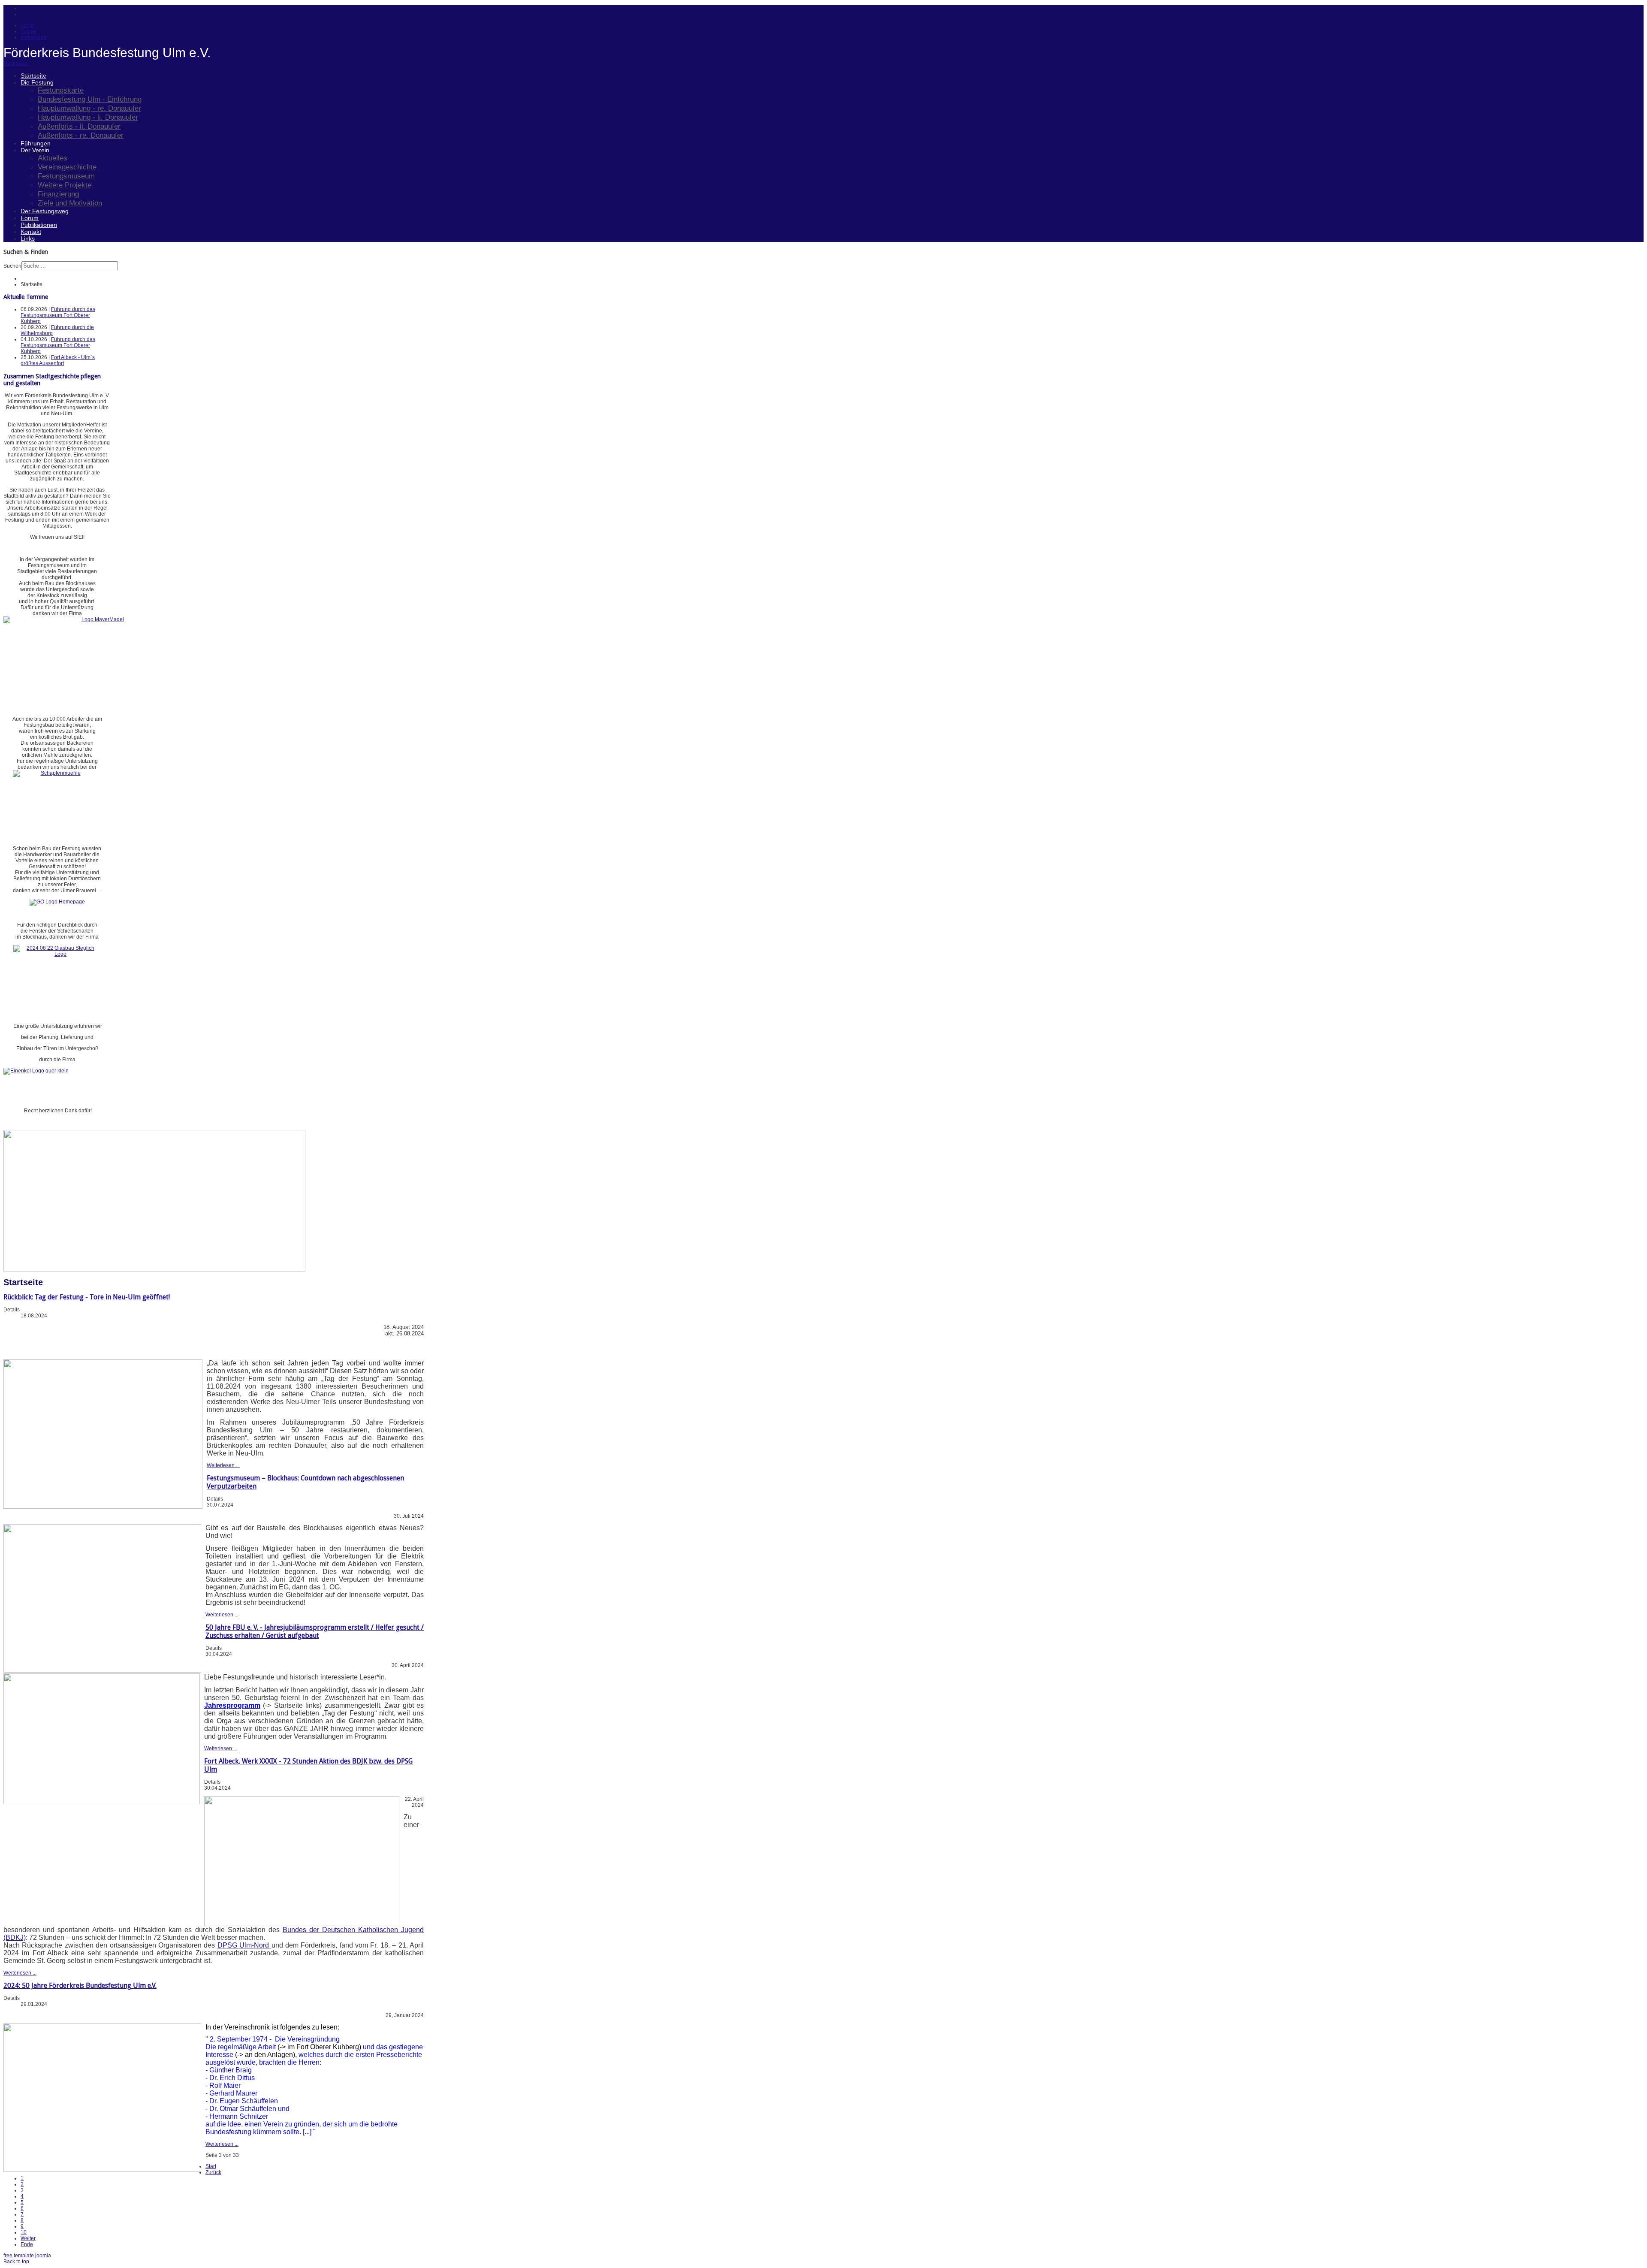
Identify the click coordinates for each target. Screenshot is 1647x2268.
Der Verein (35, 150)
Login (27, 25)
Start (211, 2166)
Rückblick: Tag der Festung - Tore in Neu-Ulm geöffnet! (87, 1297)
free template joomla (27, 2256)
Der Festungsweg (45, 211)
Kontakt (31, 232)
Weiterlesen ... (223, 1465)
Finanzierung (58, 194)
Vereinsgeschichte (67, 167)
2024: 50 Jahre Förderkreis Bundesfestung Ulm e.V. (80, 1986)
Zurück (213, 2172)
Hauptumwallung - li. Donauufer (88, 117)
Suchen (12, 266)
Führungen (36, 143)
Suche (28, 31)
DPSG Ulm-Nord (244, 1945)
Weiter (28, 2238)
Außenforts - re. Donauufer (81, 135)
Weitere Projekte (65, 185)
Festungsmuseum (66, 176)
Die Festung (37, 82)
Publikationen (39, 225)
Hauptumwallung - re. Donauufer (89, 108)
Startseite (33, 75)
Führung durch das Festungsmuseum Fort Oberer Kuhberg (58, 315)
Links (28, 239)
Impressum (33, 37)
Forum (30, 218)
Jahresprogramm (232, 1705)
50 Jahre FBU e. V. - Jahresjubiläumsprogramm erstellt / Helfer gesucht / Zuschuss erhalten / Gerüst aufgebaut (315, 1631)
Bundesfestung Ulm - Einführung (90, 99)
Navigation (16, 63)
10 (24, 2232)
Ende (27, 2244)
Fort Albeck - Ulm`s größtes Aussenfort (58, 360)
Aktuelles (53, 158)
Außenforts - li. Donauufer (79, 126)
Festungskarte (61, 90)
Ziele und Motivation (70, 203)
